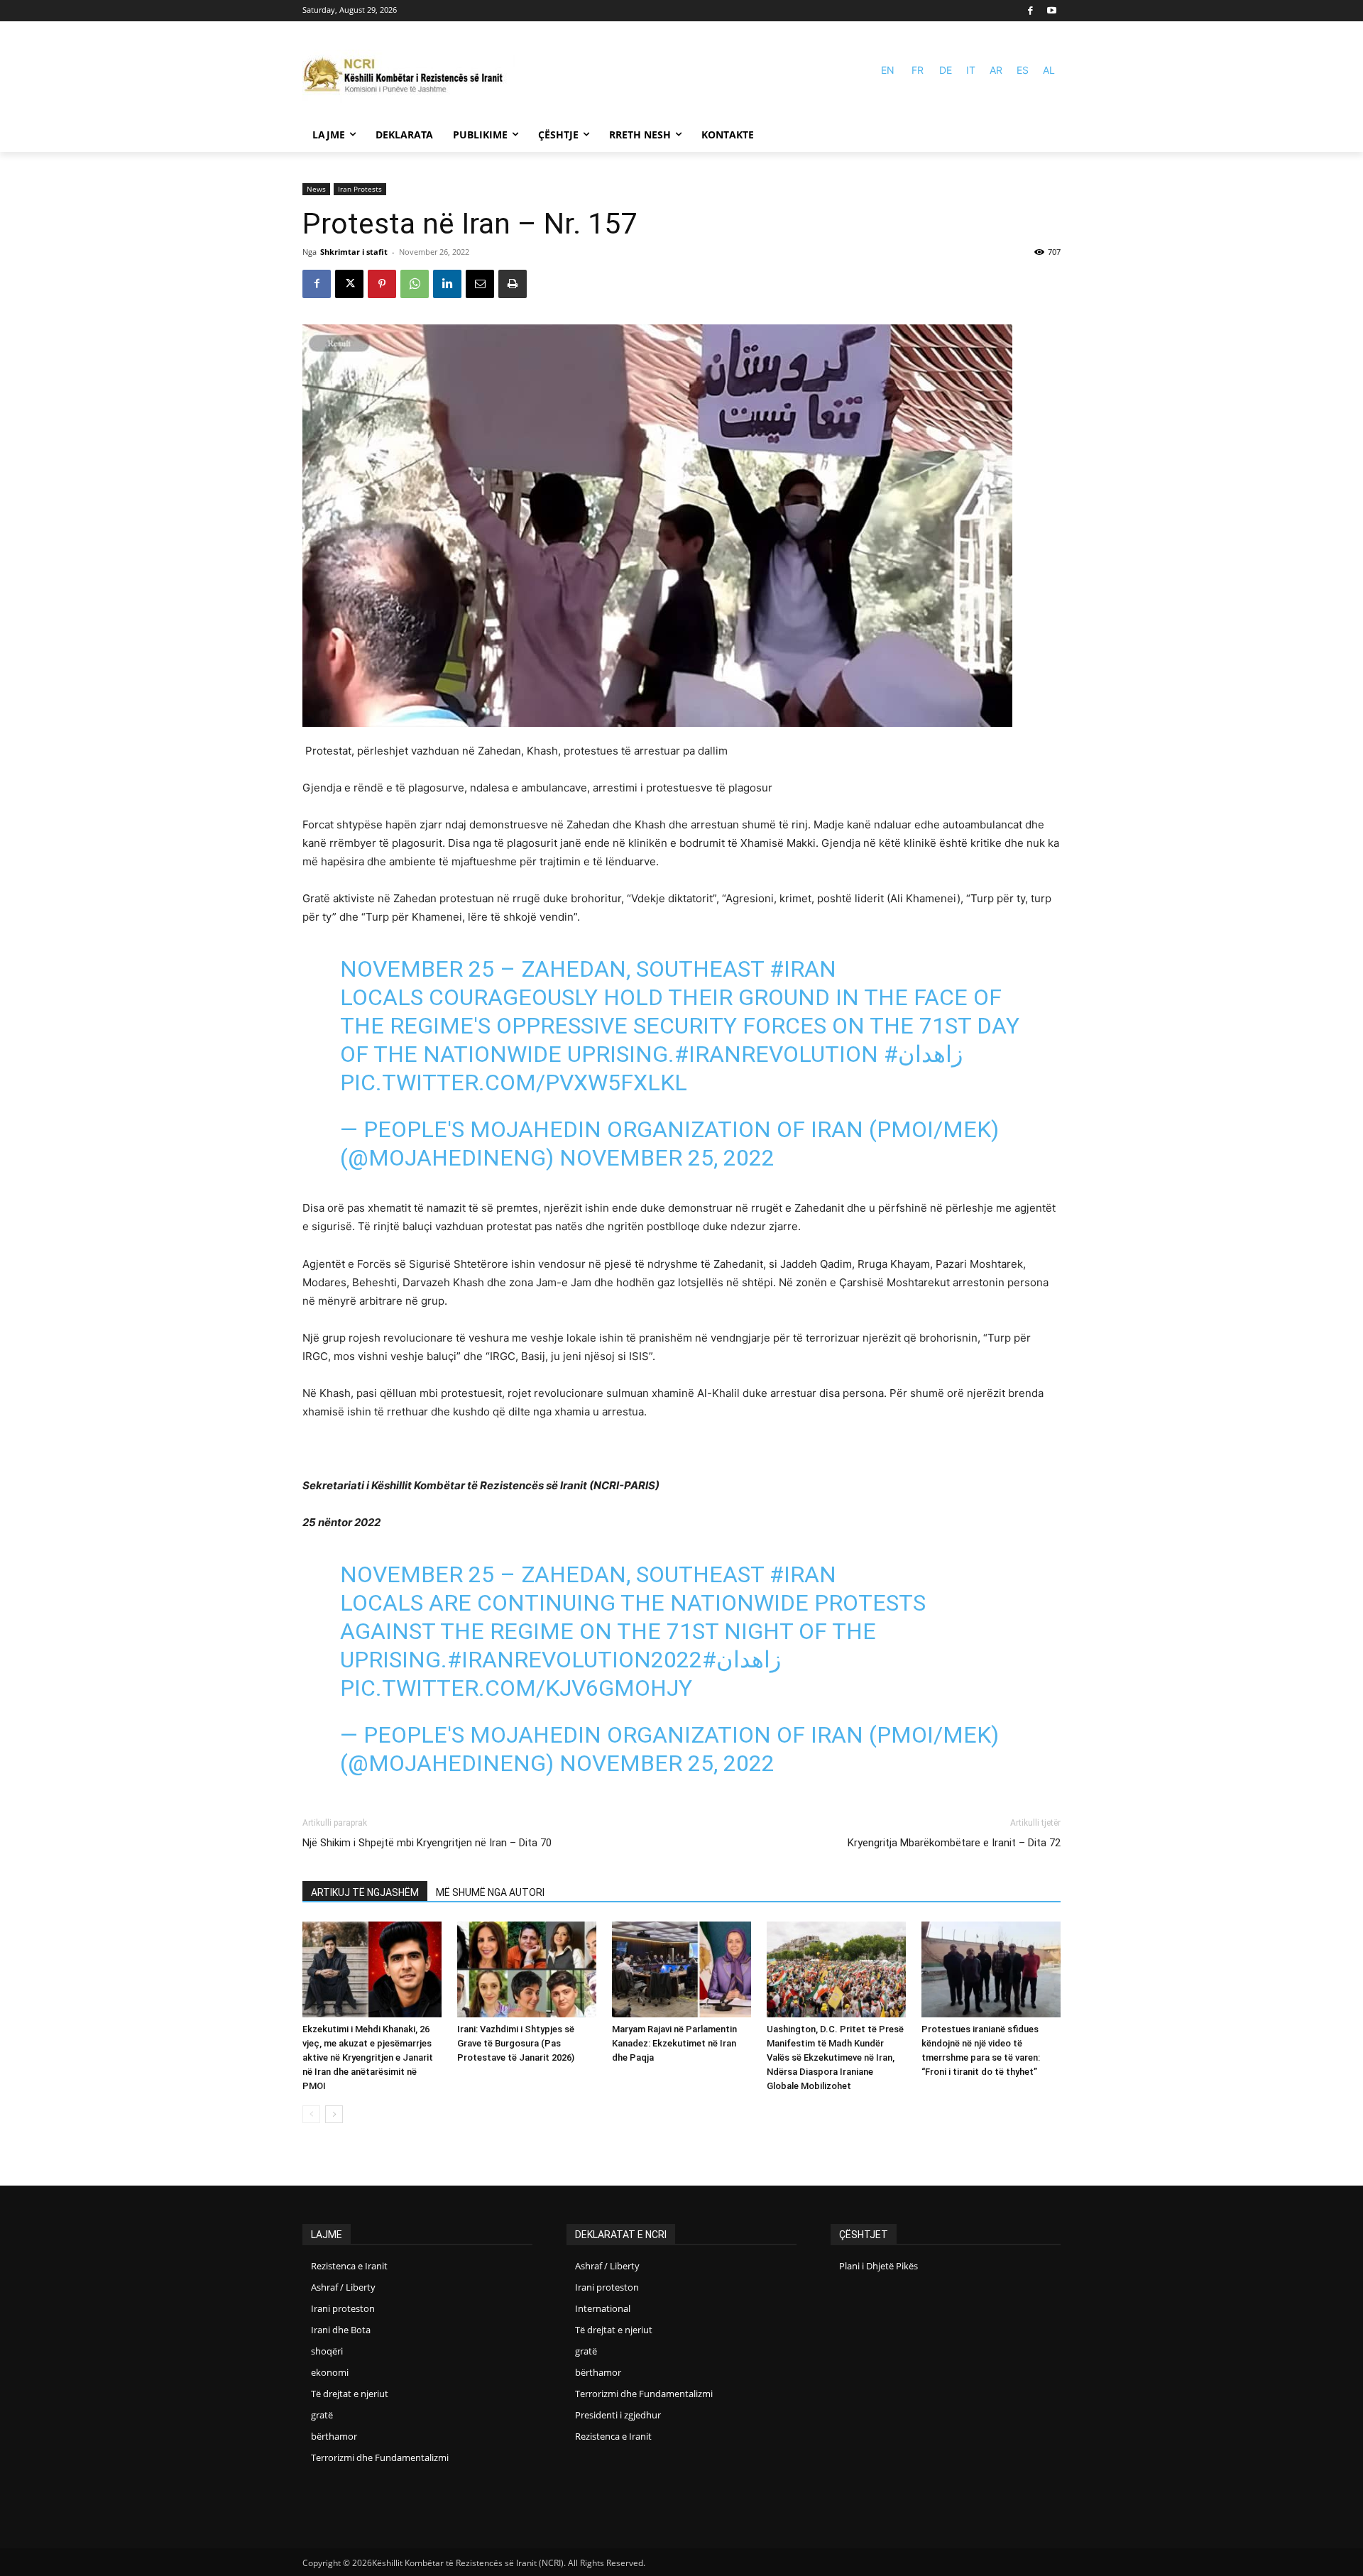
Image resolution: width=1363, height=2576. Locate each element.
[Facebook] (1031, 11)
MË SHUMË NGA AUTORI (490, 1892)
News (316, 189)
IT (971, 70)
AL (1049, 70)
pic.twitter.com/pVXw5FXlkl (514, 1083)
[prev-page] (311, 2114)
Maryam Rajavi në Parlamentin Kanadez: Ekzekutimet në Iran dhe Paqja (674, 2043)
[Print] (513, 284)
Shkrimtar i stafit (354, 252)
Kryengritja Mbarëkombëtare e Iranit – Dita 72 (954, 1843)
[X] (349, 284)
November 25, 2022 (667, 1158)
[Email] (480, 284)
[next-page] (334, 2114)
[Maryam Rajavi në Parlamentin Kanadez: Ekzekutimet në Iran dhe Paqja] (681, 1969)
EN (888, 70)
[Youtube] (1052, 11)
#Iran (803, 969)
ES (1023, 70)
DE (946, 70)
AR (996, 70)
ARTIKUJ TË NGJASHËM (365, 1892)
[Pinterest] (382, 284)
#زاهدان (923, 1054)
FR (918, 70)
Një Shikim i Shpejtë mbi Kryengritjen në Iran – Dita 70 (427, 1843)
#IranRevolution (776, 1054)
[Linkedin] (447, 284)
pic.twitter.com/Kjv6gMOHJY (516, 1688)
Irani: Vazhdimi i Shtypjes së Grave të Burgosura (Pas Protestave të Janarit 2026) (516, 2043)
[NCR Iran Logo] (409, 76)
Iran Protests (360, 189)
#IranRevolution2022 (575, 1660)
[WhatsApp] (415, 284)
